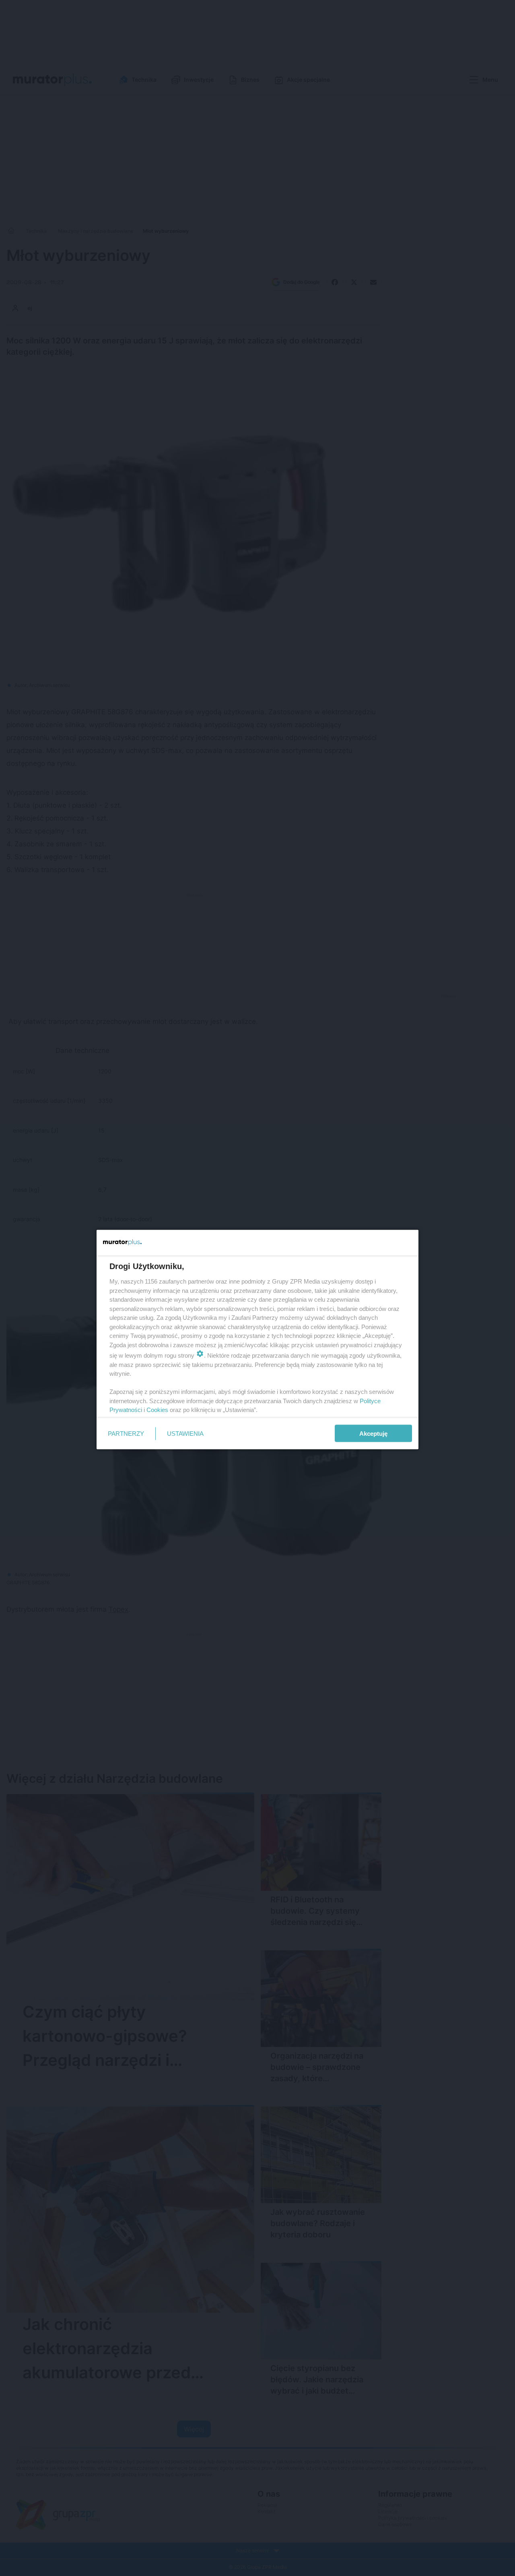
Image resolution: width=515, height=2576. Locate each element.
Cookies (157, 1410)
